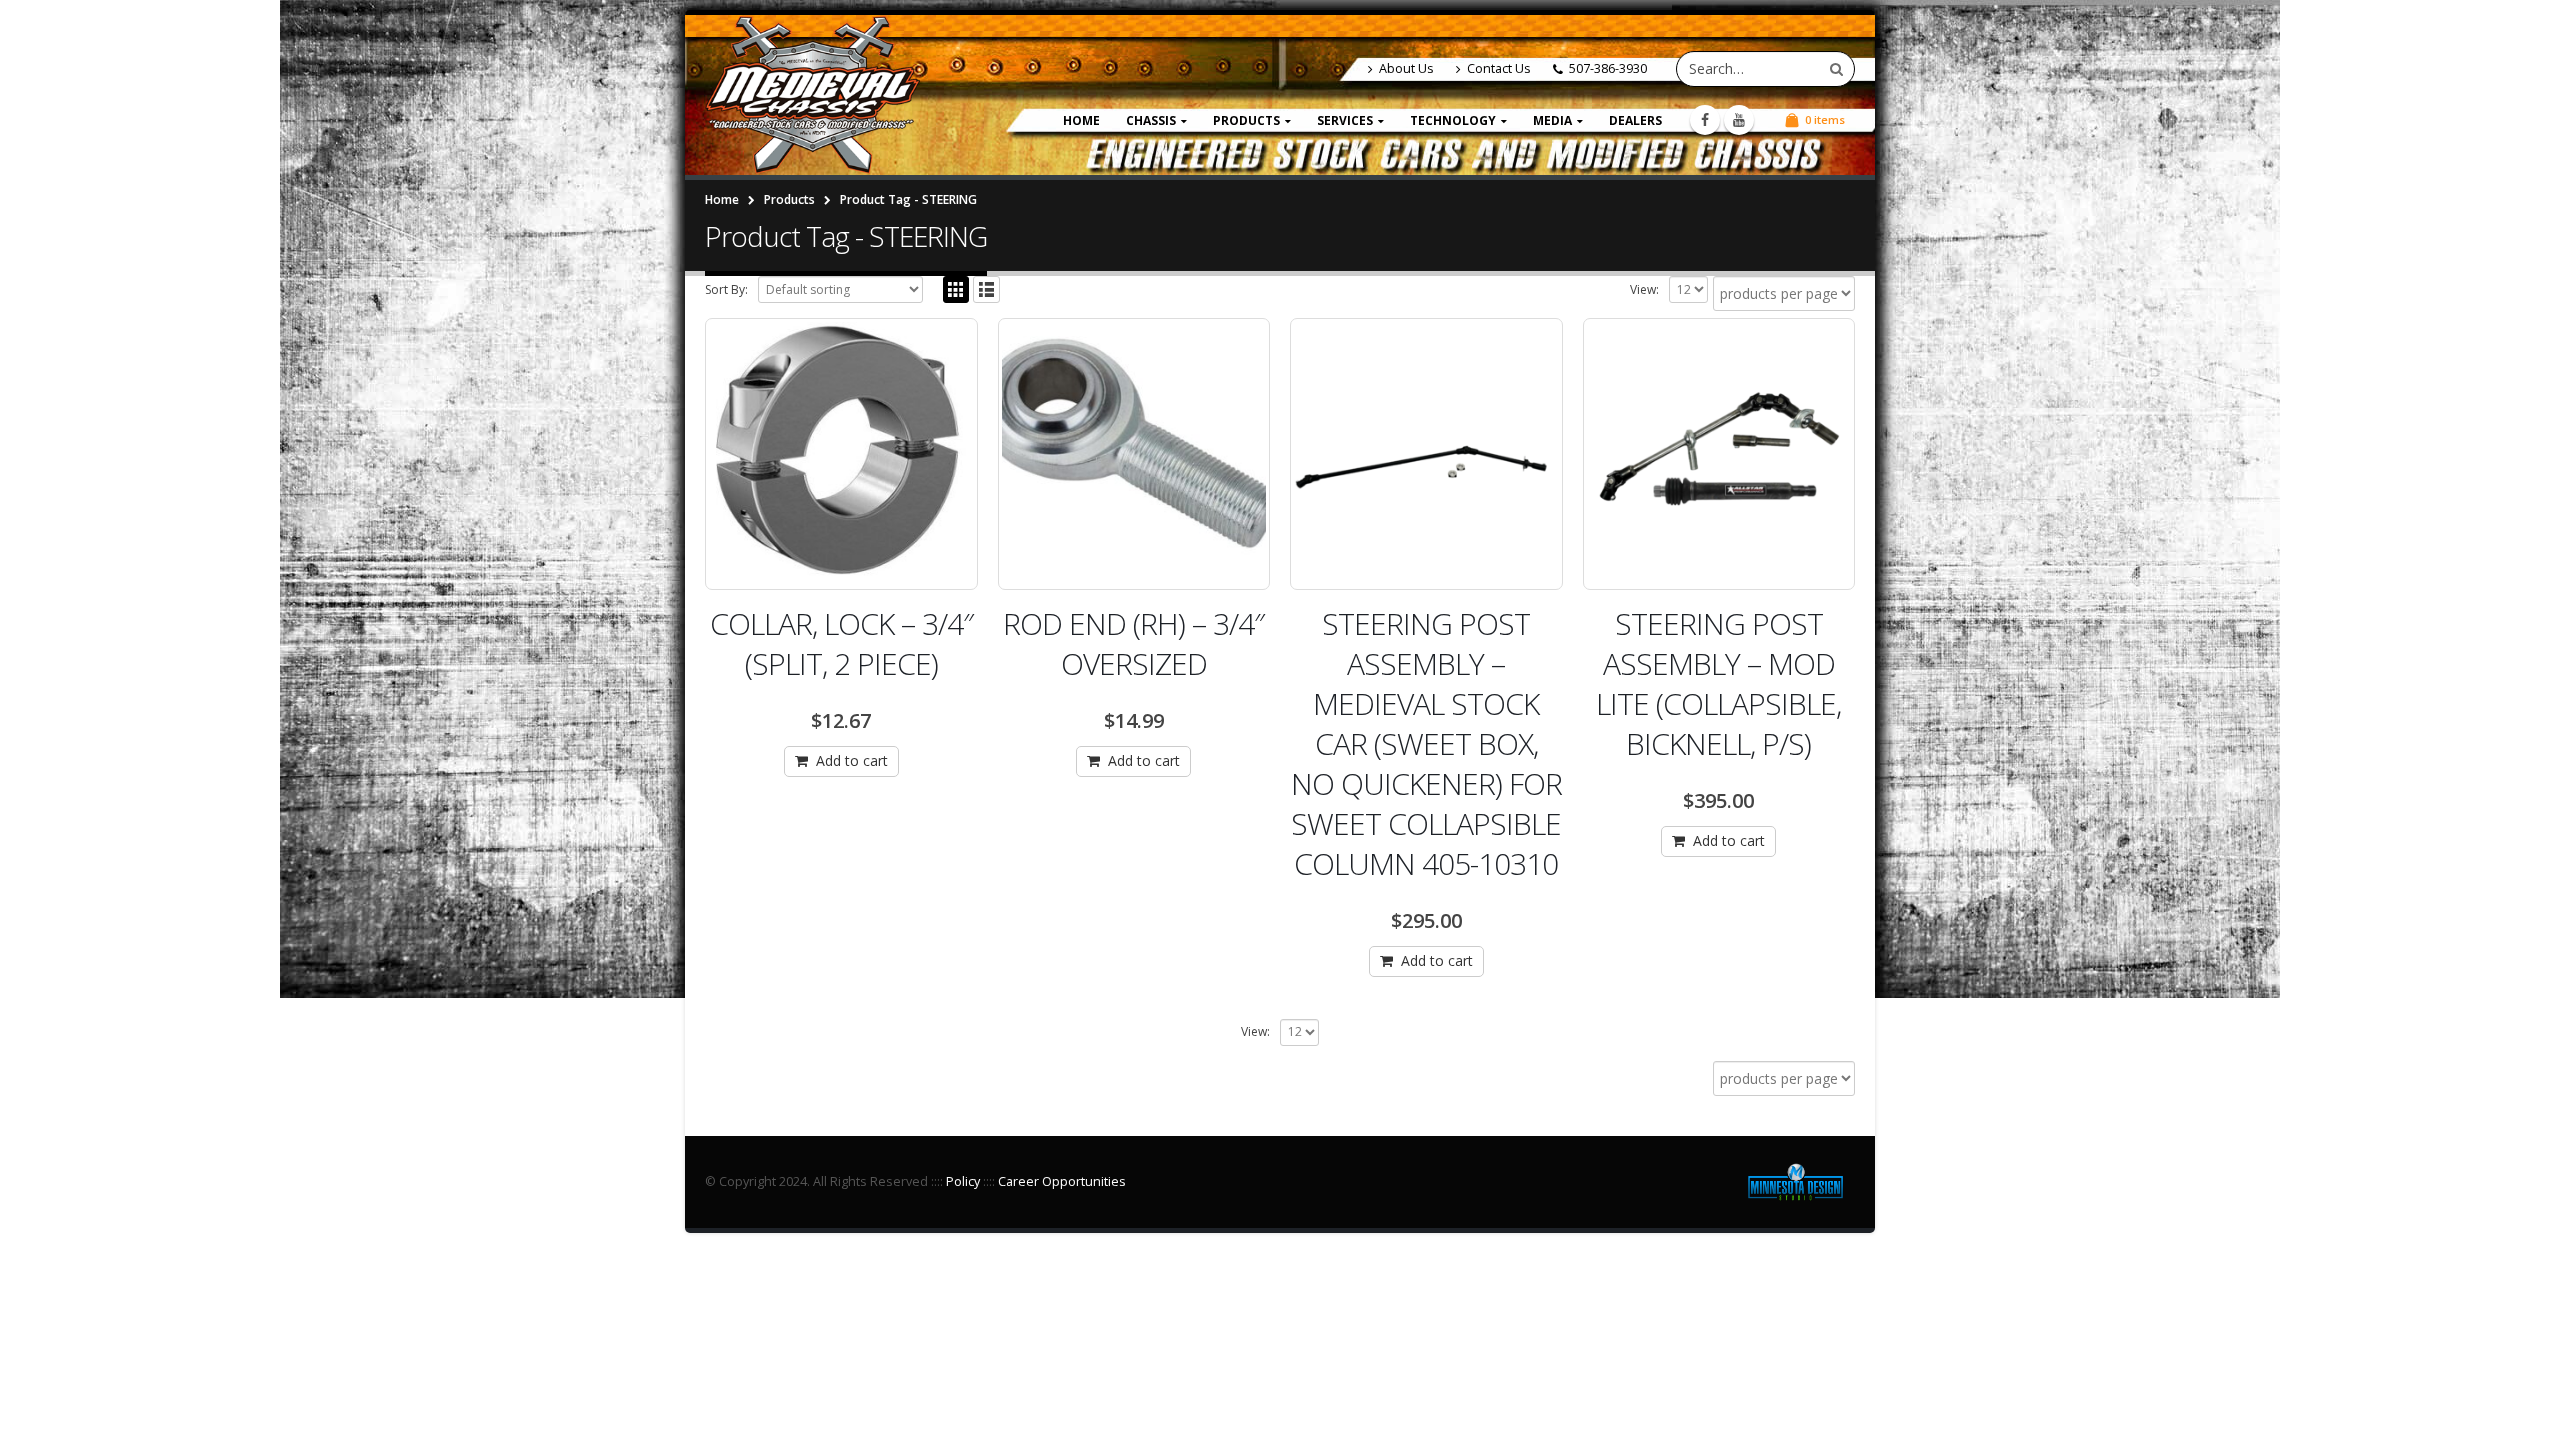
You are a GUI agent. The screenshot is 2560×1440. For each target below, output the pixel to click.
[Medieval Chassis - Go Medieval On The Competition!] (812, 95)
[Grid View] (956, 289)
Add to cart (852, 760)
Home (1081, 120)
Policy (963, 1181)
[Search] (1836, 69)
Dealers (1635, 120)
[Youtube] (1739, 120)
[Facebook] (1705, 120)
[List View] (986, 289)
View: (1644, 289)
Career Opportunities (1062, 1181)
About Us (1406, 68)
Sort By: (726, 289)
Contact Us (1499, 68)
